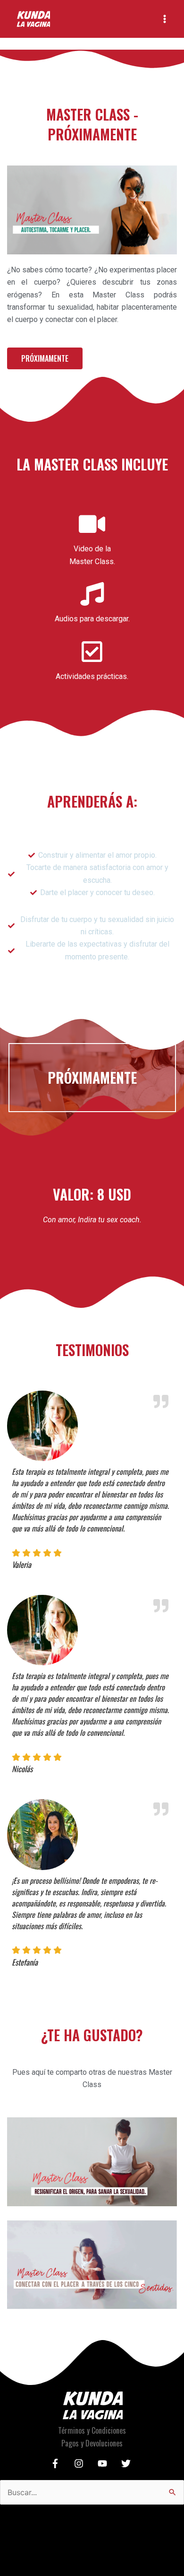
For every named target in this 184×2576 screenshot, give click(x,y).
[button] (45, 358)
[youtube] (104, 2463)
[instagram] (80, 2463)
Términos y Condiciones (92, 2430)
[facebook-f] (57, 2463)
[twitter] (127, 2463)
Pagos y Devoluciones (92, 2443)
